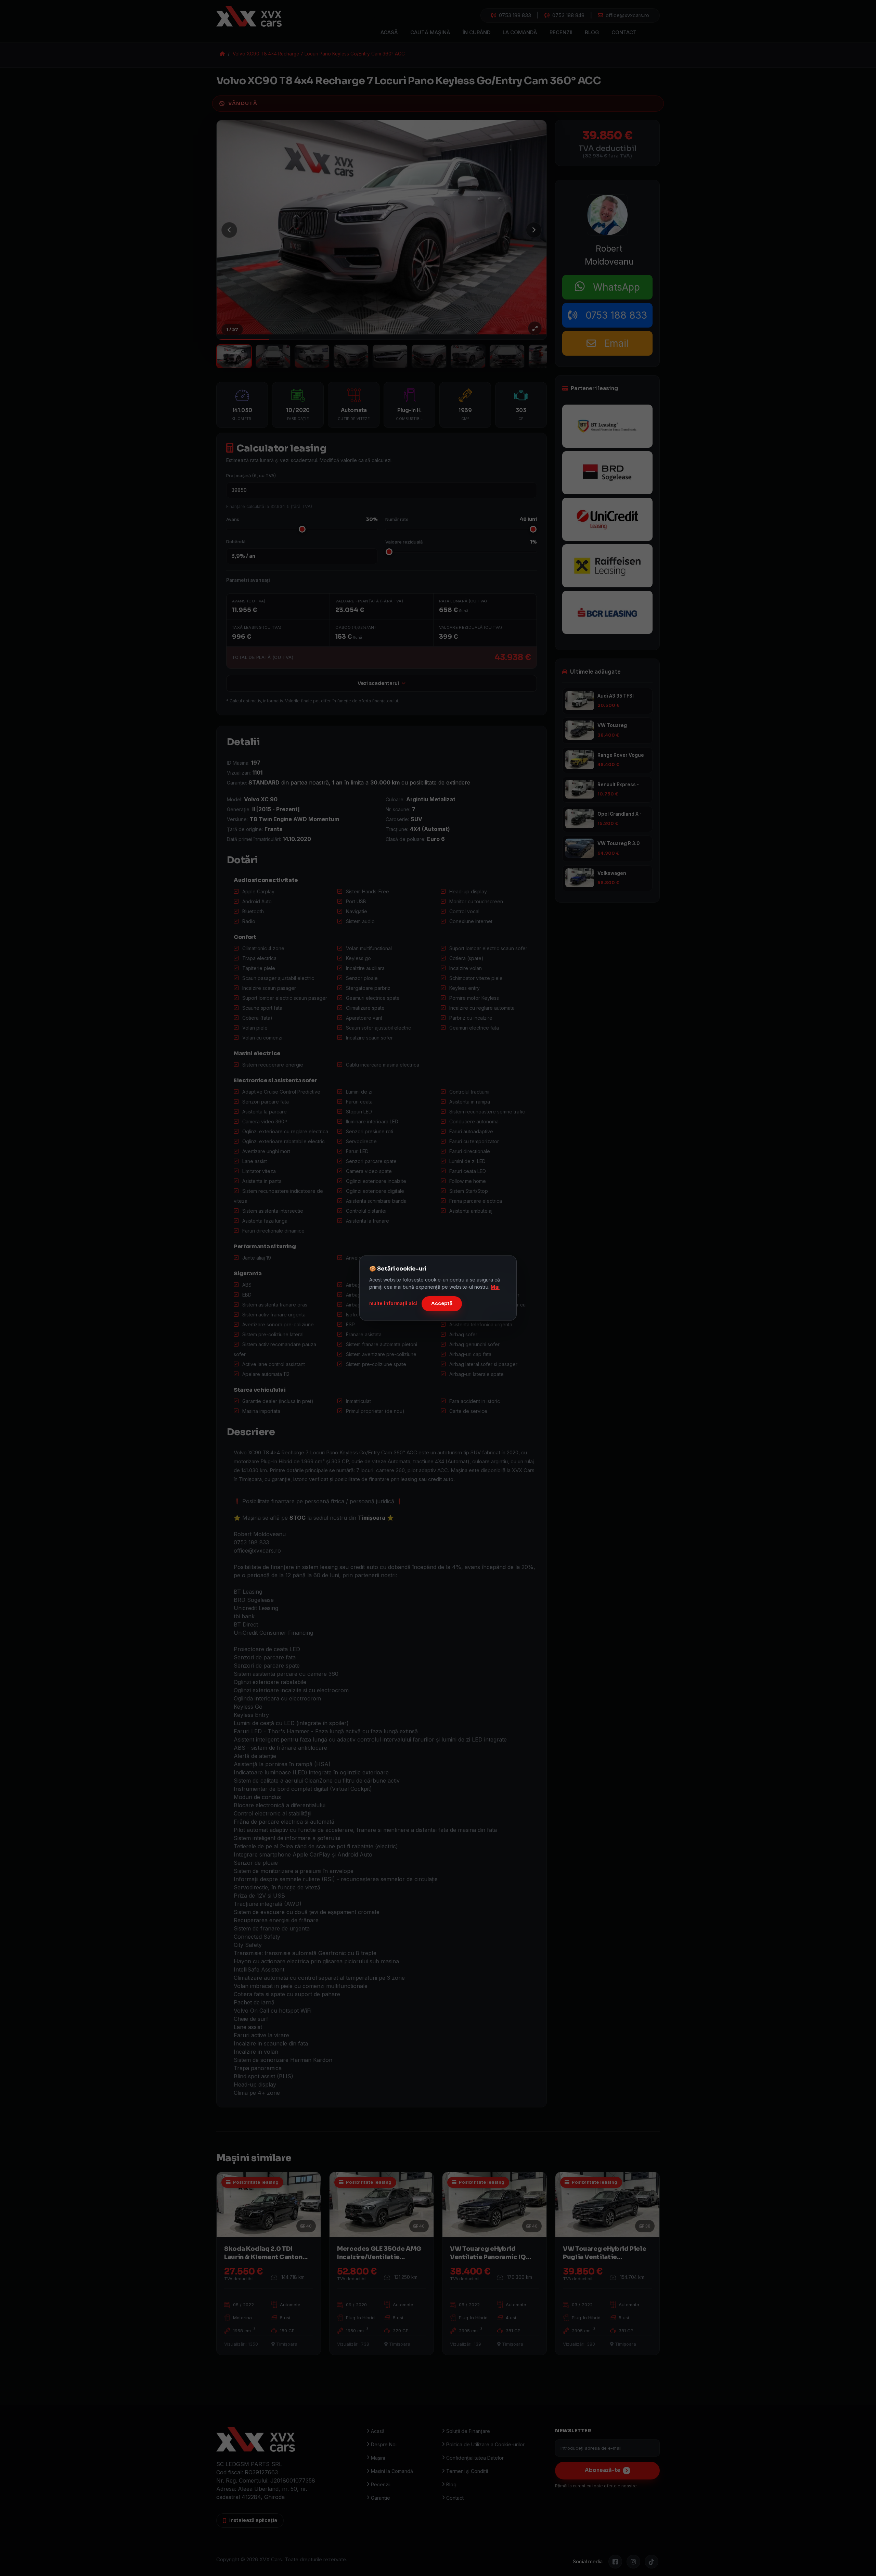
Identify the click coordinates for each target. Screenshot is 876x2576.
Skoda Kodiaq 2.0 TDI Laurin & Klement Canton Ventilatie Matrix (263, 2257)
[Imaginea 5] (390, 356)
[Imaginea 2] (273, 356)
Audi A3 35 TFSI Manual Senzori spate (616, 696)
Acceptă (442, 1303)
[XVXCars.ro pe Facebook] (615, 2562)
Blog (592, 32)
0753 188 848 (567, 15)
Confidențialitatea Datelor (475, 2458)
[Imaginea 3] (312, 356)
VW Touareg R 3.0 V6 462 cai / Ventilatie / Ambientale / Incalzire (619, 844)
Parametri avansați (248, 580)
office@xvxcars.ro (626, 15)
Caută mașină (430, 32)
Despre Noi (384, 2444)
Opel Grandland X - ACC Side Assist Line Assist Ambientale (621, 814)
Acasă (389, 32)
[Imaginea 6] (429, 356)
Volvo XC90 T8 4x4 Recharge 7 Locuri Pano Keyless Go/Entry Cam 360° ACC (319, 54)
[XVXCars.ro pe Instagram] (633, 2562)
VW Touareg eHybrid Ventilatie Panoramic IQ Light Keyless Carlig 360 (620, 726)
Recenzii (561, 32)
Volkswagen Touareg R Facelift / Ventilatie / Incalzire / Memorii (621, 873)
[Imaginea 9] (546, 356)
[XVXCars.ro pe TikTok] (652, 2562)
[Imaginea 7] (468, 356)
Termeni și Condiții (467, 2471)
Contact (624, 32)
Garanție (381, 2498)
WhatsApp (612, 287)
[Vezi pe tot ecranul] (535, 328)
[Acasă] (256, 16)
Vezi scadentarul (378, 683)
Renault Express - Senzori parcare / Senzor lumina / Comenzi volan (618, 785)
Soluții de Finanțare (468, 2431)
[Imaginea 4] (351, 356)
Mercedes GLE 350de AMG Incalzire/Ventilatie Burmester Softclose (379, 2257)
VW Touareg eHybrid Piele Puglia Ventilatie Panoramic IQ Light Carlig (604, 2257)
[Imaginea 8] (507, 356)
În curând (476, 32)
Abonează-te (603, 2470)
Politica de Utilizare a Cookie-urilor (485, 2444)
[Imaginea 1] (234, 356)
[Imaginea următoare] (534, 230)
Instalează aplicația (253, 2520)
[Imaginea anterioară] (229, 230)
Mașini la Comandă (392, 2471)
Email (612, 343)
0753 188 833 (514, 15)
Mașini (378, 2458)
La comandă (520, 32)
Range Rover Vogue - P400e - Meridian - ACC (621, 755)
